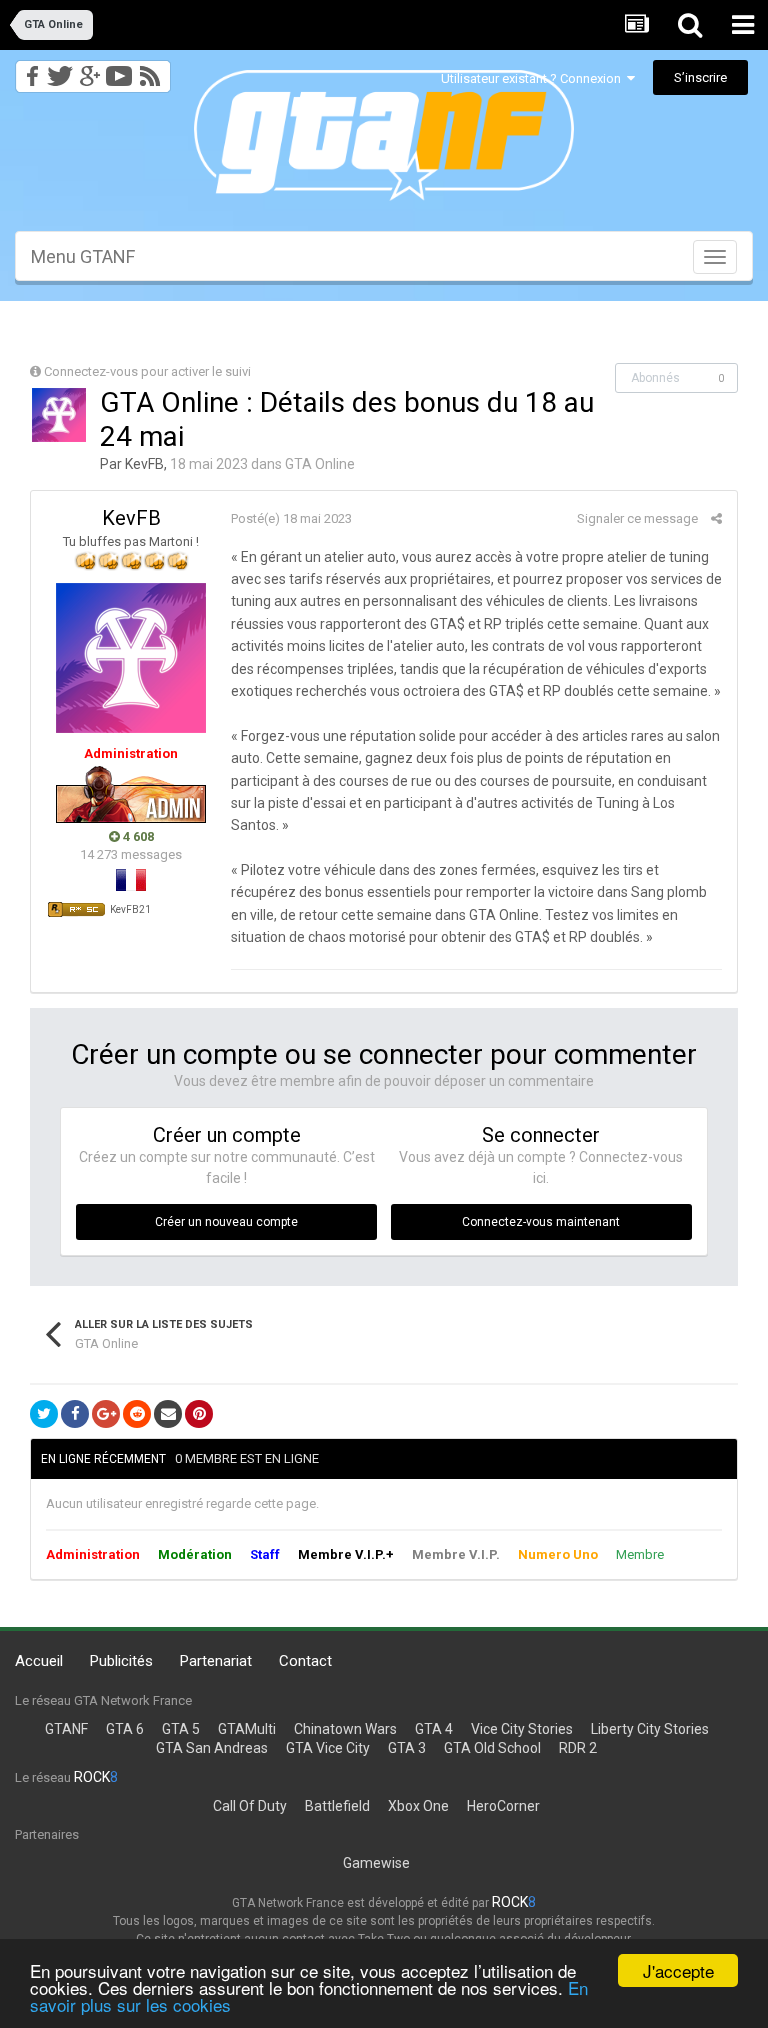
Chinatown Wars (345, 1729)
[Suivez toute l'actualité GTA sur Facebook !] (29, 70)
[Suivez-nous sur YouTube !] (119, 70)
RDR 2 (578, 1748)
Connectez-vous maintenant (541, 1222)
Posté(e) (291, 518)
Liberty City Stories (650, 1729)
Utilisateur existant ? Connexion (534, 78)
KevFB (144, 464)
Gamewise (376, 1863)
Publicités (121, 1661)
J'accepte (678, 1970)
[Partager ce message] (716, 518)
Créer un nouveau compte (226, 1222)
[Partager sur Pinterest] (199, 1414)
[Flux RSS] (153, 70)
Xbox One (418, 1806)
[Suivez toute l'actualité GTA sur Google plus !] (89, 70)
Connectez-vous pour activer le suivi (147, 371)
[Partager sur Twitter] (44, 1414)
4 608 (137, 836)
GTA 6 (125, 1729)
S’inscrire (700, 77)
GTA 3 (407, 1748)
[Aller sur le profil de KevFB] (59, 415)
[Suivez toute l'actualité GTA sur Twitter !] (59, 70)
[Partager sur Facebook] (75, 1414)
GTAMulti (247, 1729)
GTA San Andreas (212, 1748)
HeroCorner (503, 1806)
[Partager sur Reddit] (137, 1414)
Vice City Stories (522, 1729)
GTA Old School (492, 1748)
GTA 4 (434, 1729)
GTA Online (320, 464)
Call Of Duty (250, 1806)
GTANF (66, 1729)
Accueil (39, 1661)
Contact (305, 1661)
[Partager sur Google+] (106, 1414)
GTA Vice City (328, 1748)
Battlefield (337, 1806)
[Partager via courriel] (168, 1414)
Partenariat (216, 1661)
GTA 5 (181, 1729)
